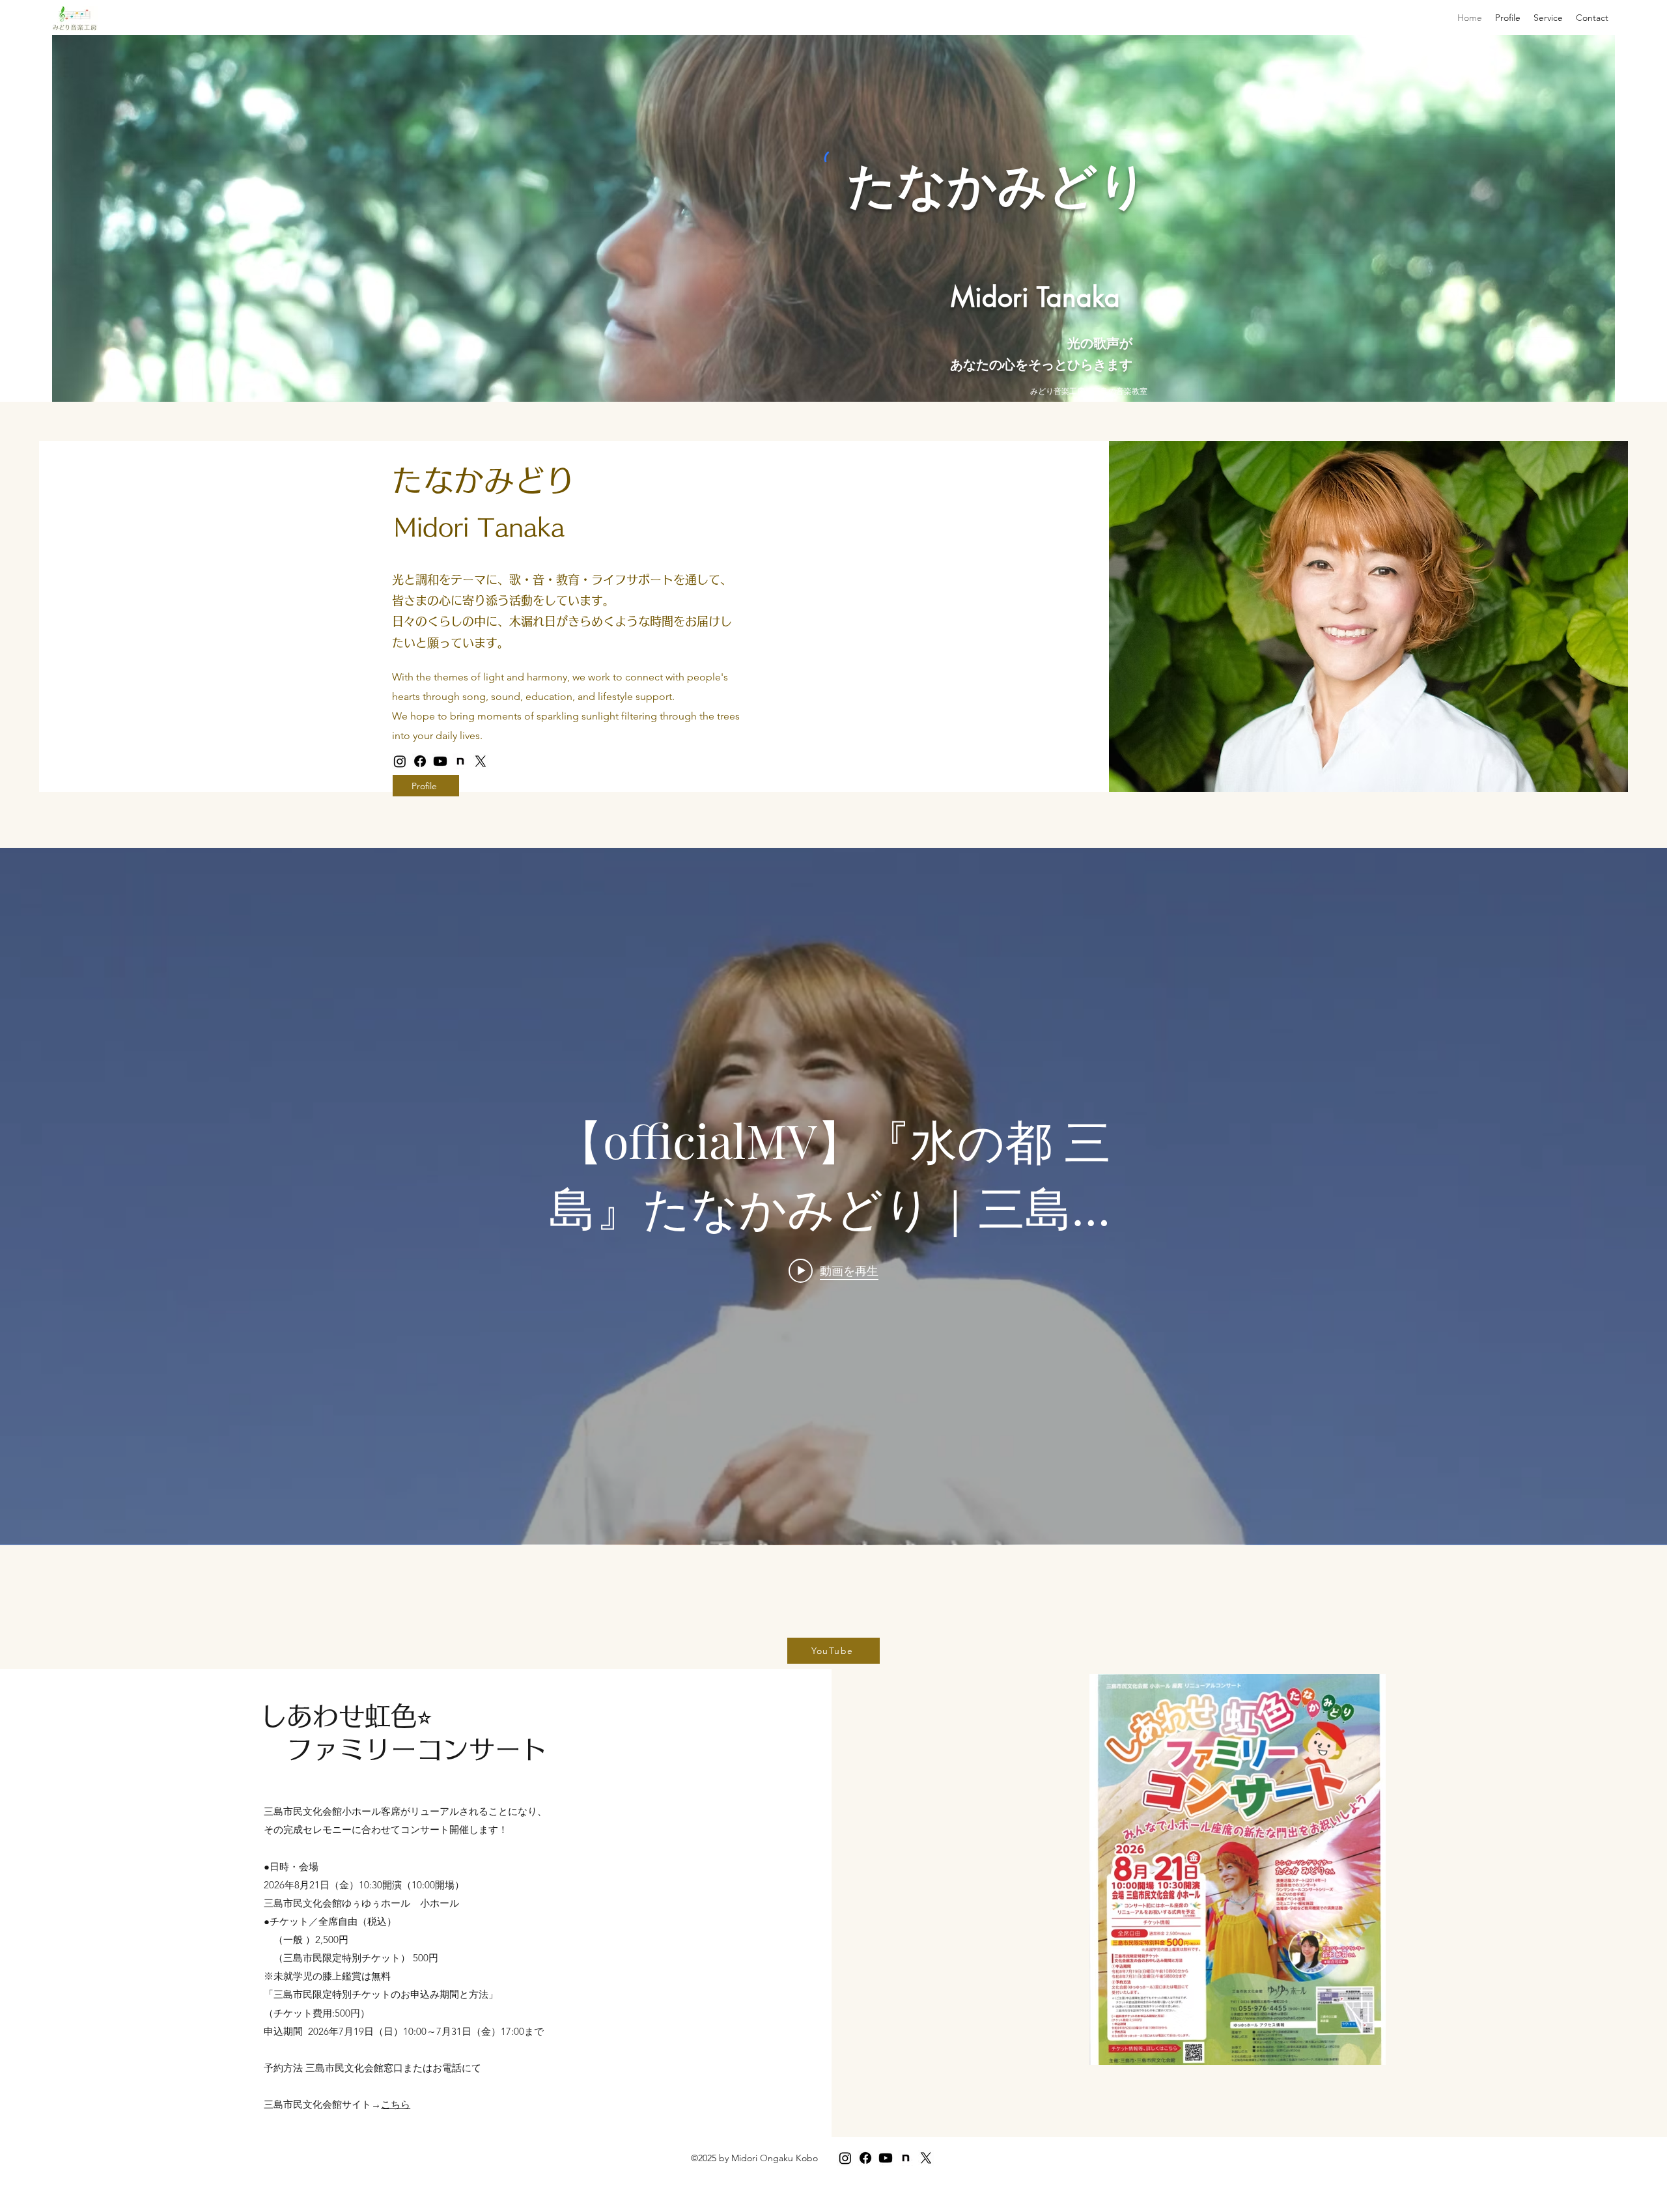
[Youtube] (440, 761)
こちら (396, 2104)
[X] (481, 761)
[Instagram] (400, 761)
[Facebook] (420, 761)
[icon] (460, 761)
